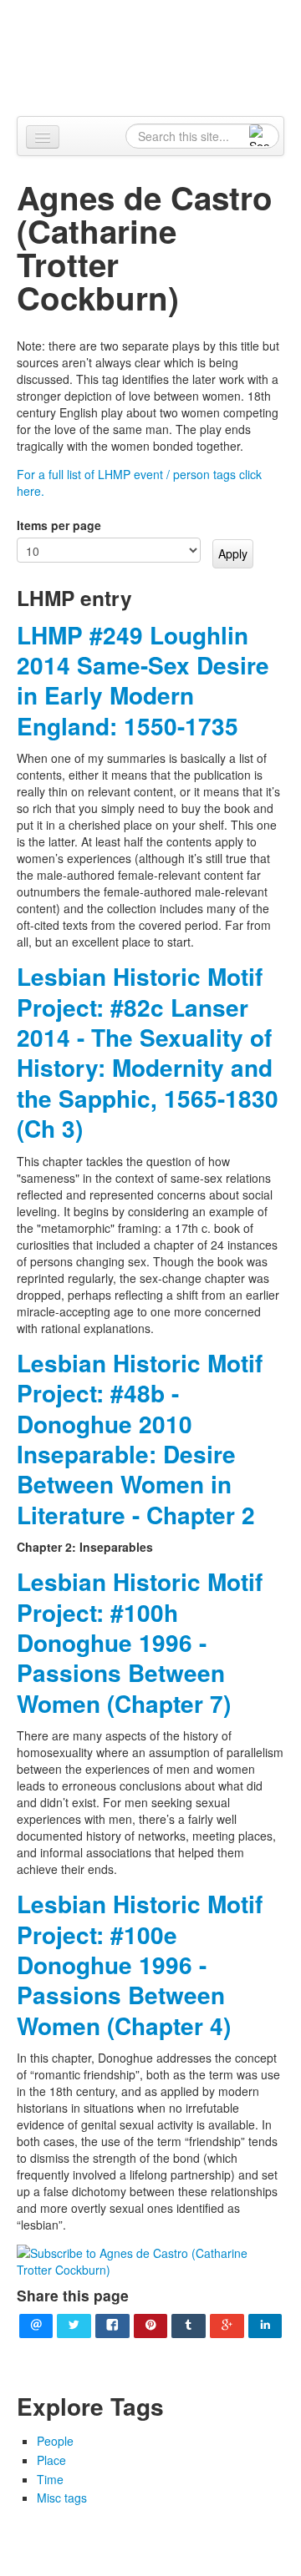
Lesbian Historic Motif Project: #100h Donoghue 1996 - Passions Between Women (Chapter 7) (140, 1642)
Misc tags (62, 2498)
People (55, 2441)
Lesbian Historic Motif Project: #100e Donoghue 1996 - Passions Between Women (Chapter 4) (140, 1965)
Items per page (59, 525)
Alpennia (159, 56)
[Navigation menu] (43, 137)
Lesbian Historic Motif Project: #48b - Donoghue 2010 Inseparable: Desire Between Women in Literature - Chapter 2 (140, 1439)
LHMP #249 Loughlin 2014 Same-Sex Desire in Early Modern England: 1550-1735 (143, 680)
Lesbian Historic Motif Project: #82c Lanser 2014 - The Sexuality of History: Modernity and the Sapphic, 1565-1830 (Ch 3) (148, 1052)
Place (51, 2460)
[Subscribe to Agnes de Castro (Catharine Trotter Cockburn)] (150, 2260)
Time (50, 2479)
